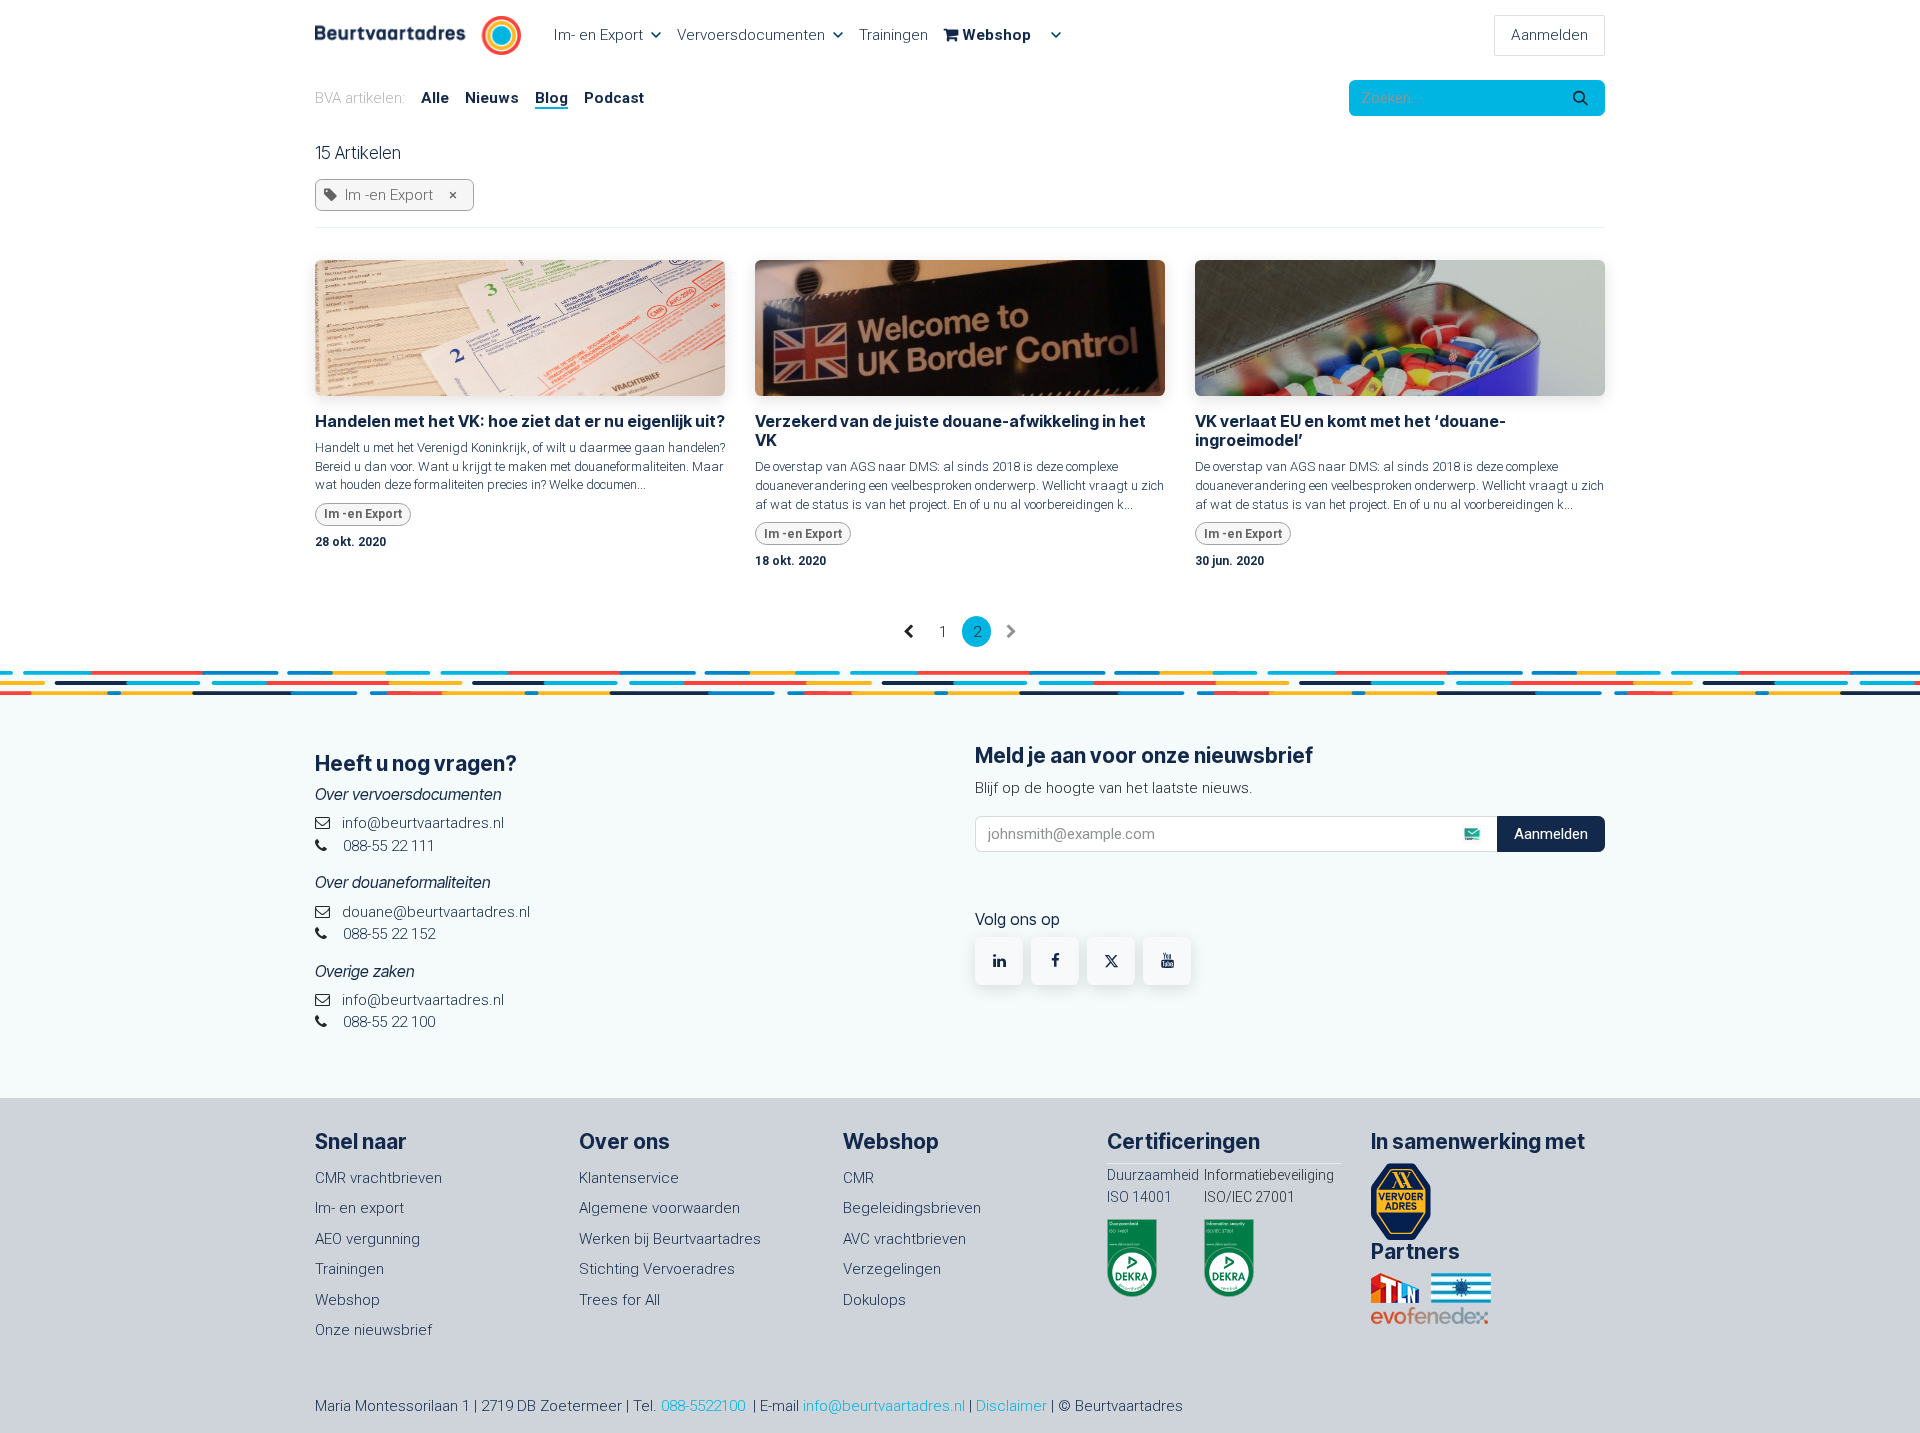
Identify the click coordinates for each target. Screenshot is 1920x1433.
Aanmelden (1549, 35)
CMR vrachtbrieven (378, 1178)
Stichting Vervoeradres (657, 1269)
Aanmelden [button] (1551, 834)
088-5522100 (703, 1406)
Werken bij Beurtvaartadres (670, 1239)
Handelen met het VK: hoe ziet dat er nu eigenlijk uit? (520, 421)
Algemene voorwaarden (659, 1208)
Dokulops (874, 1300)
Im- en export (359, 1208)
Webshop (347, 1300)
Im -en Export (363, 514)
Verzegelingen (892, 1269)
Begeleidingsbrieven (912, 1208)
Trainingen (349, 1269)
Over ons (624, 1141)
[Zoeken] (1580, 98)
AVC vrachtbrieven (904, 1239)
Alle (435, 98)
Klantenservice (629, 1178)
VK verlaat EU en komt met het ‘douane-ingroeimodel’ (1350, 431)
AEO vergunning (367, 1239)
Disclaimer (1011, 1406)
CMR (858, 1178)
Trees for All (619, 1300)
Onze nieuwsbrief (373, 1330)
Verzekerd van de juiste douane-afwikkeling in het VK (950, 431)
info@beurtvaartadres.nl (884, 1406)
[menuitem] (607, 35)
